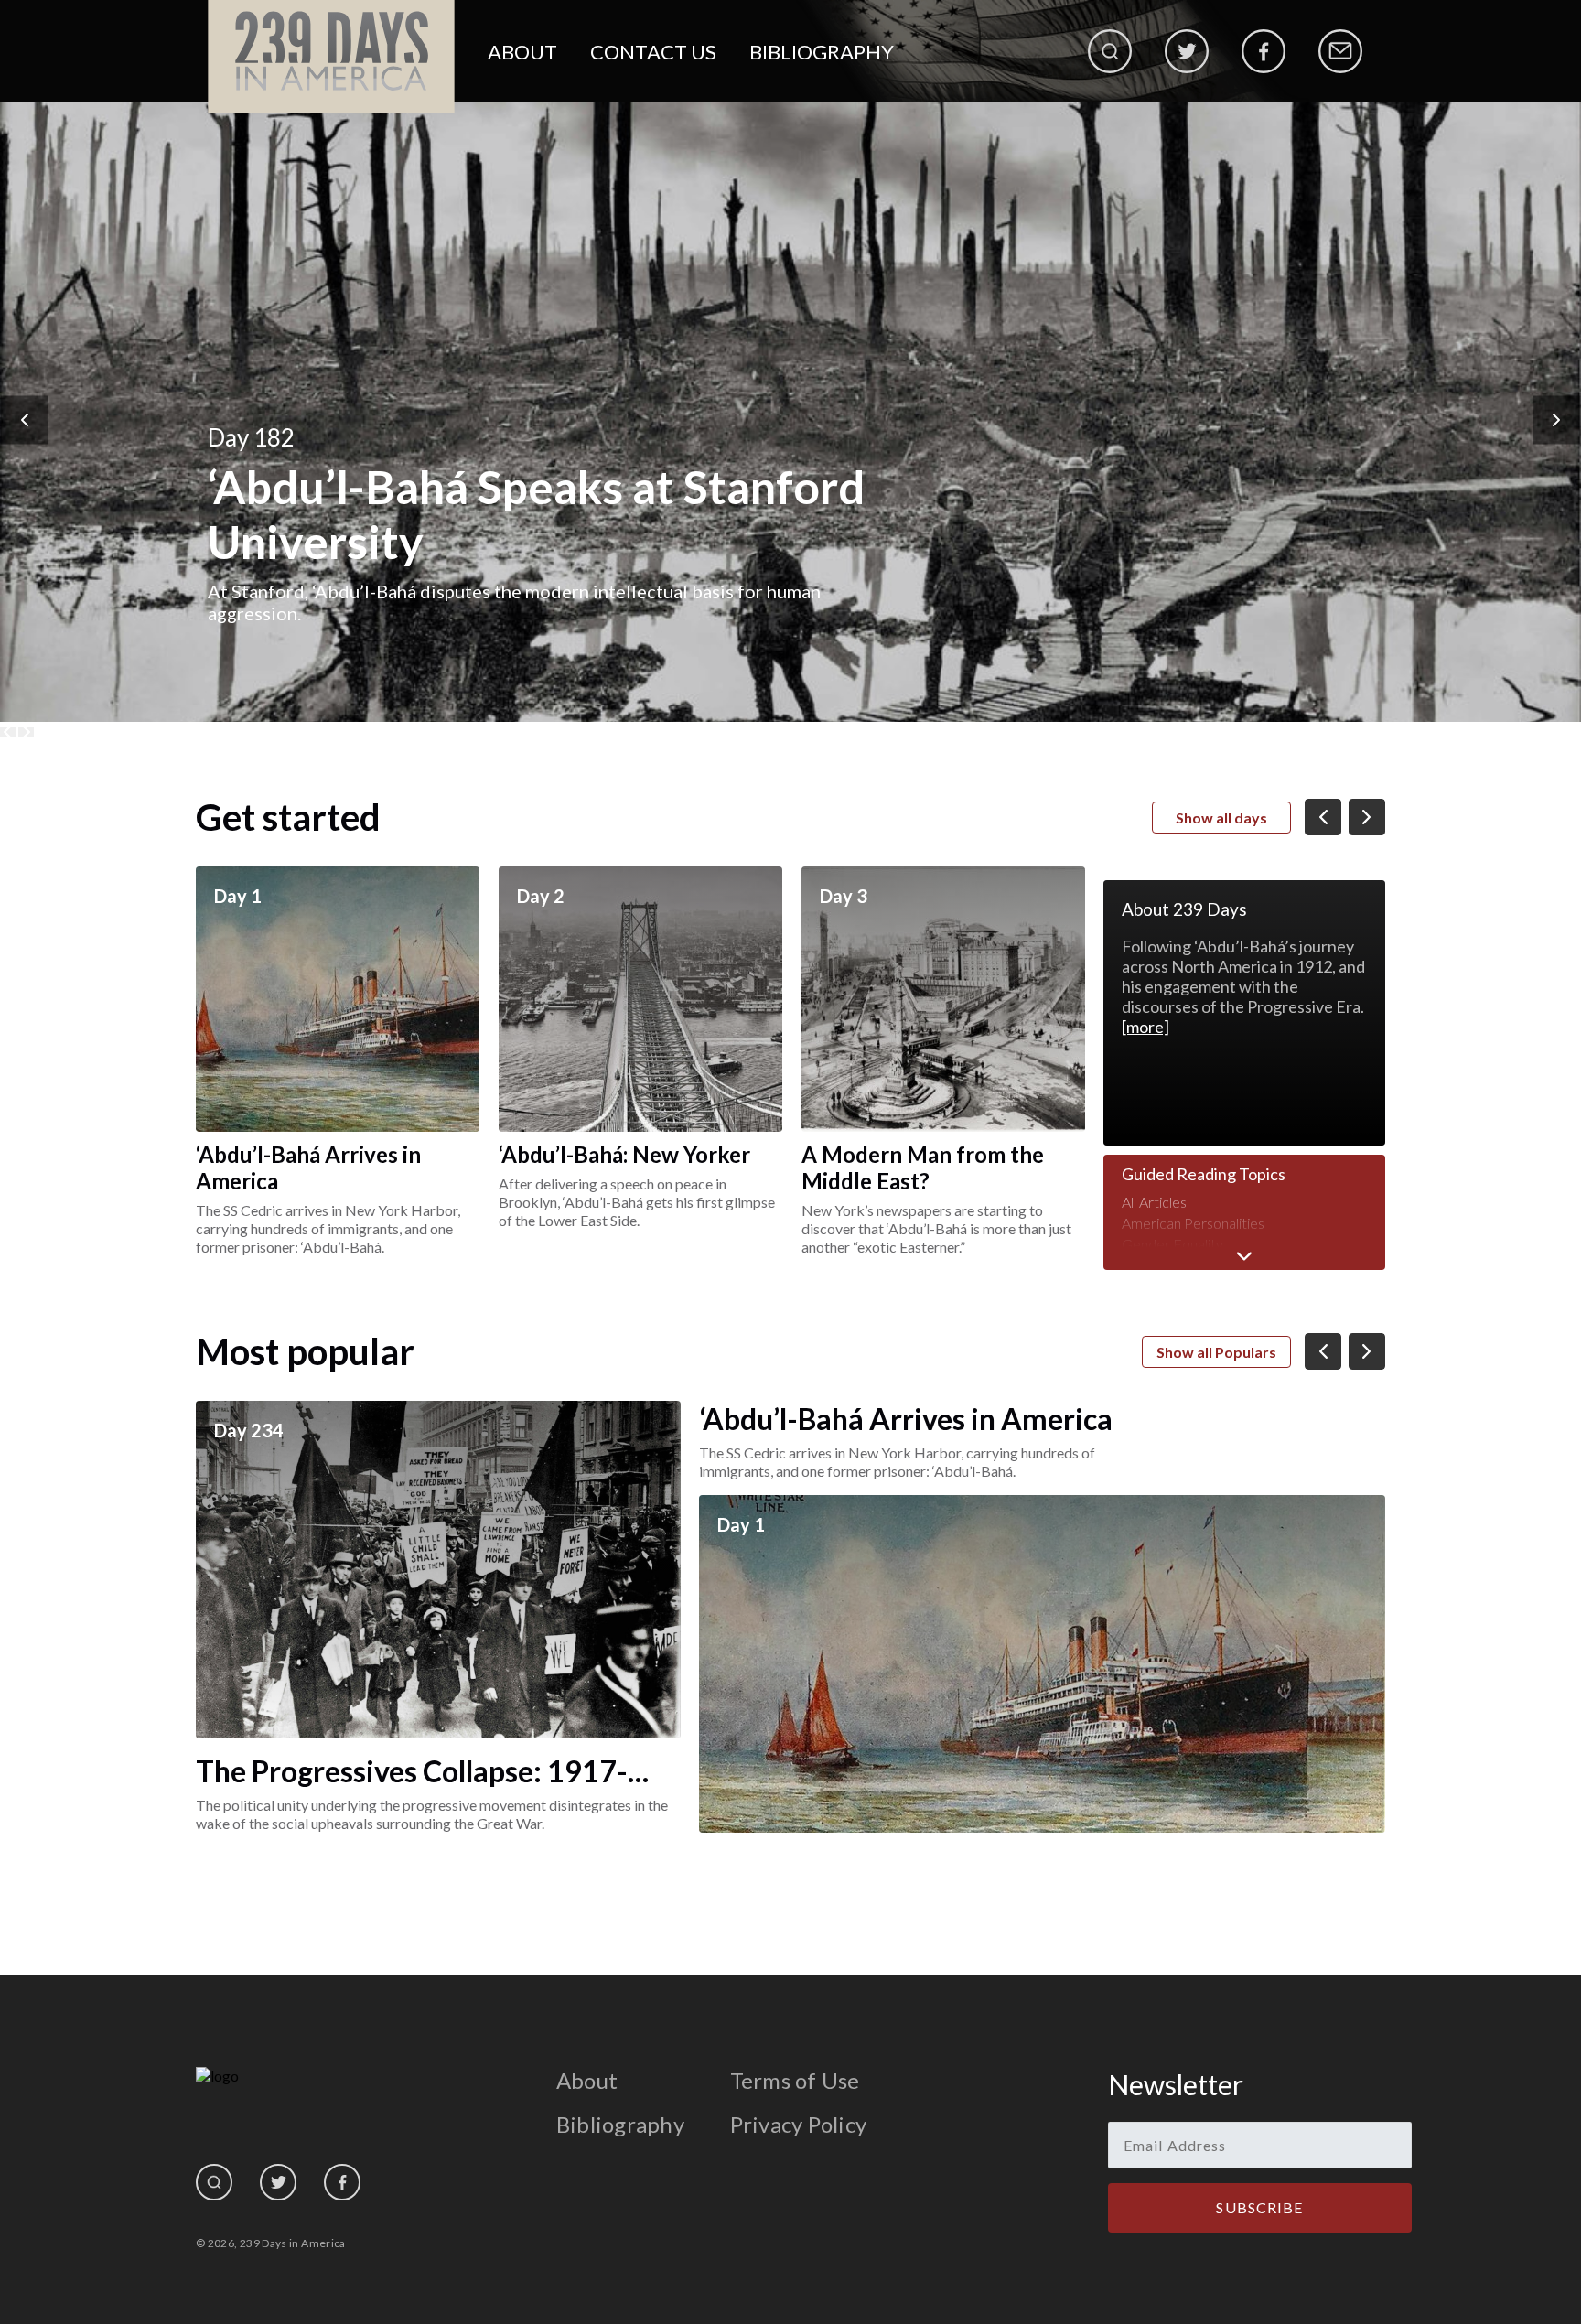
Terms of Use (795, 2080)
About (522, 52)
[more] (1145, 1027)
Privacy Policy (798, 2124)
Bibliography (822, 52)
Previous (25, 420)
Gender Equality (1172, 1244)
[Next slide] (26, 732)
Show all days (1221, 818)
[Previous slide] (8, 732)
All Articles (1154, 1202)
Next (1557, 420)
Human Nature (1169, 1265)
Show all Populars (1216, 1352)
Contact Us (653, 52)
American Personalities (1193, 1223)
